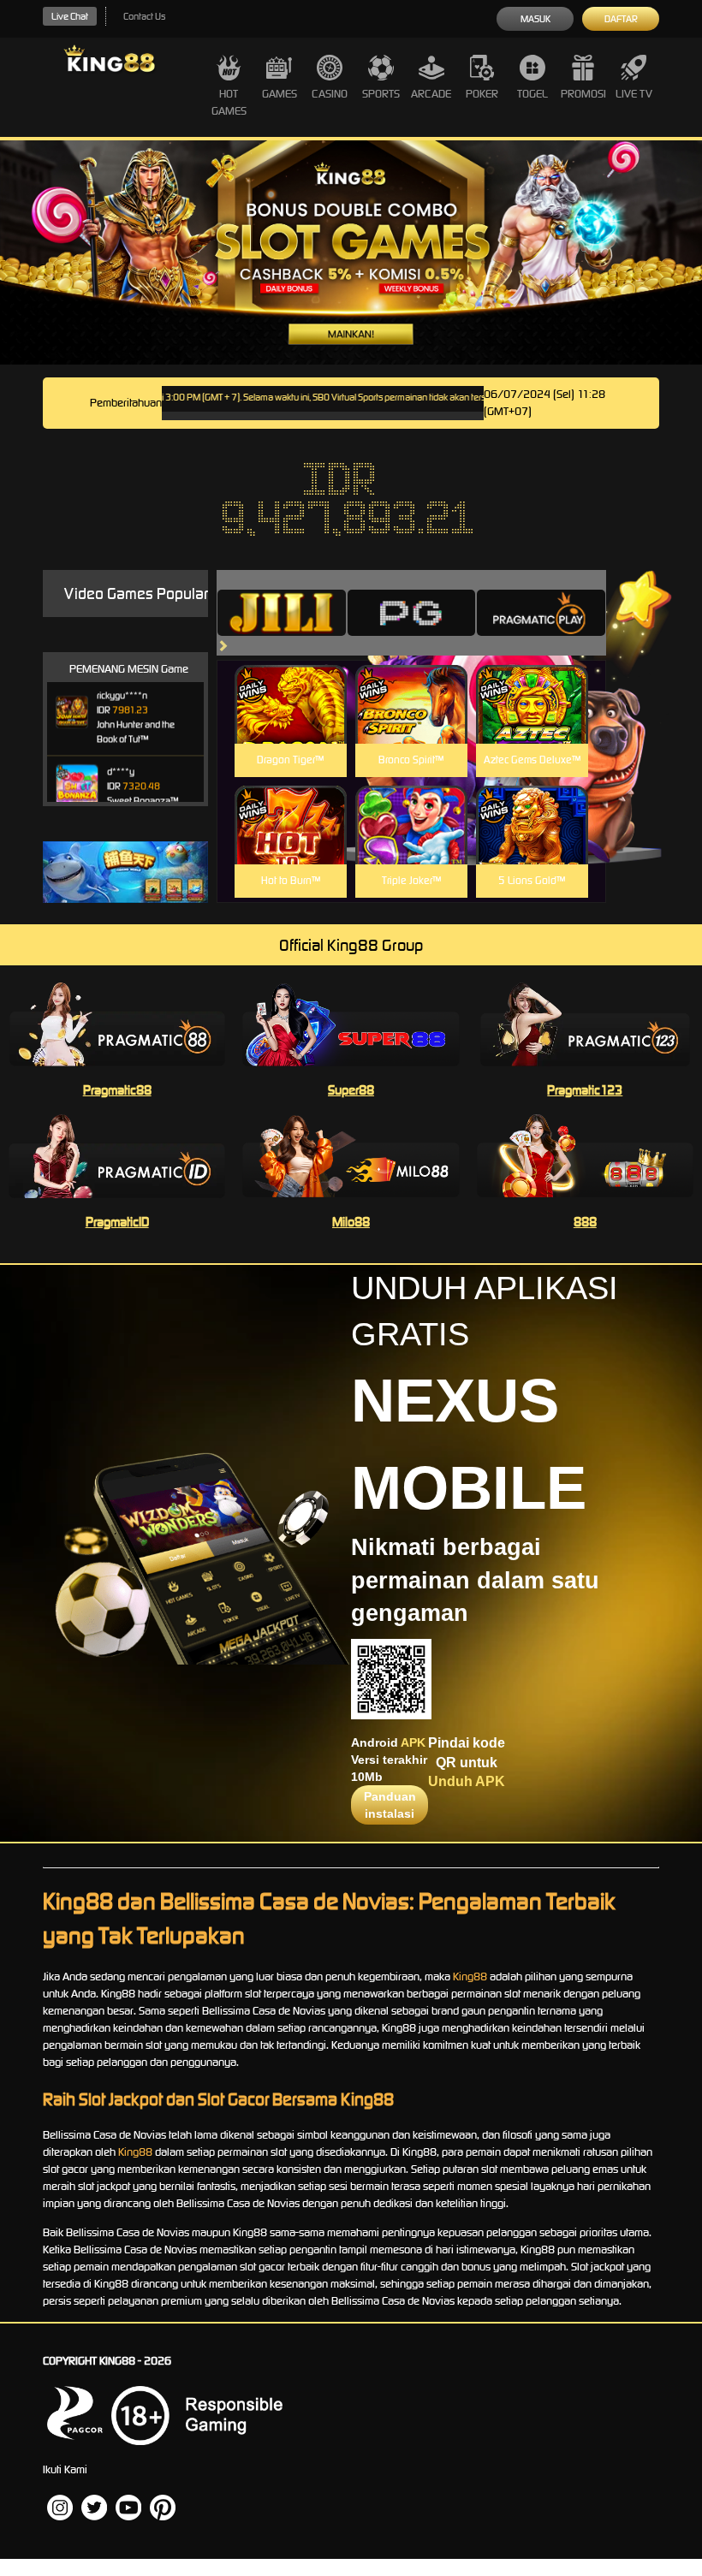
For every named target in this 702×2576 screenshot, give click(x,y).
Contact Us (144, 16)
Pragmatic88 (117, 1090)
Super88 (351, 1090)
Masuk (535, 19)
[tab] (282, 613)
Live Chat (70, 16)
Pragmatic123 (585, 1090)
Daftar (621, 19)
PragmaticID (117, 1222)
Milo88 (351, 1222)
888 (585, 1222)
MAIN (291, 723)
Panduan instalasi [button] (390, 1805)
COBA (291, 684)
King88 (470, 1977)
